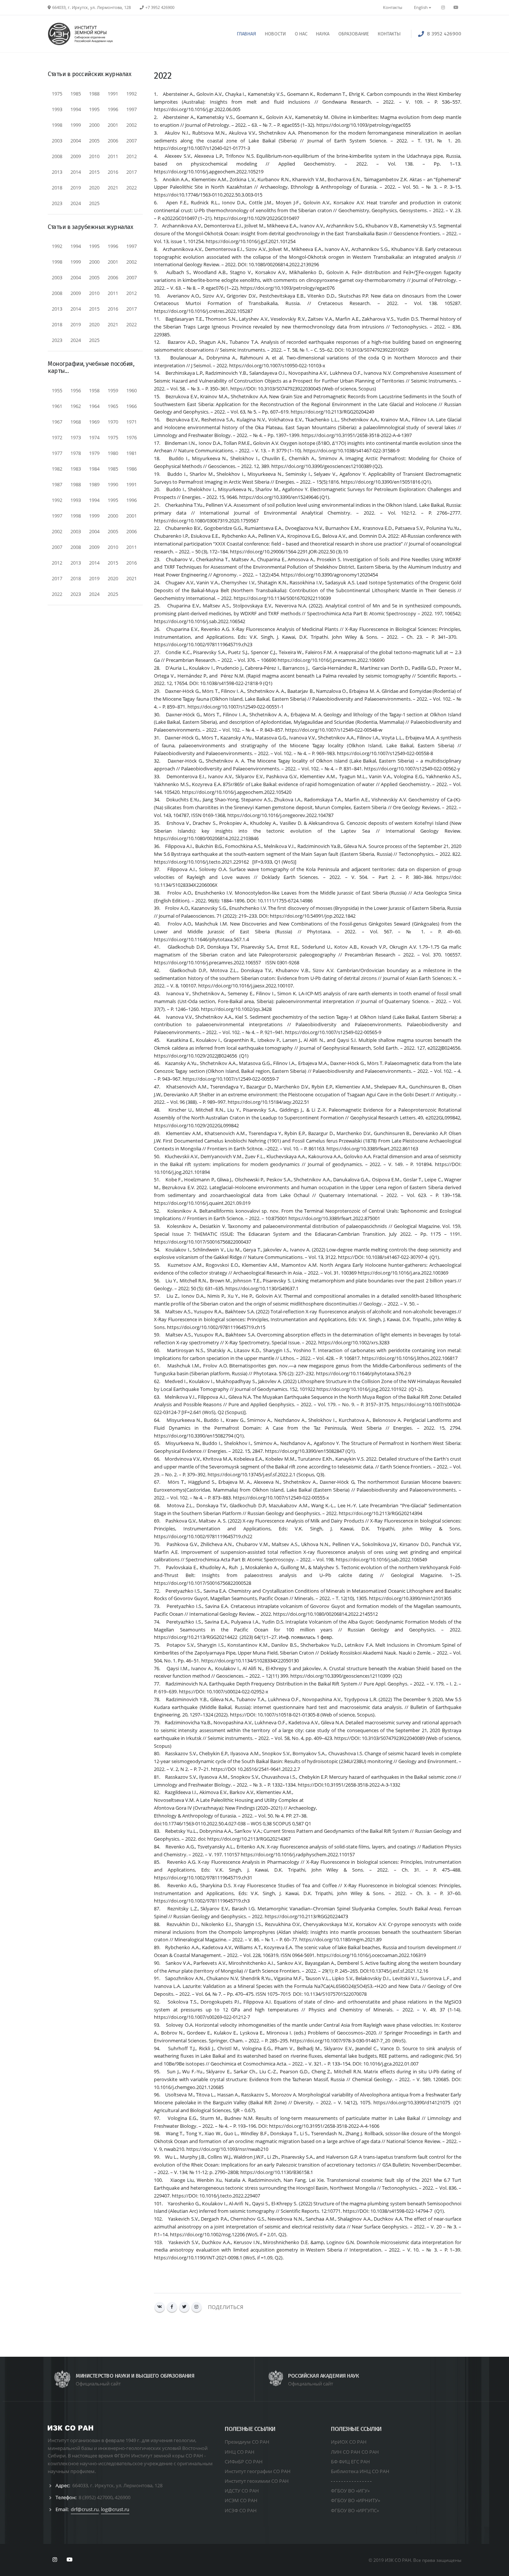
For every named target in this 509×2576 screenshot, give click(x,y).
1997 (132, 109)
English (421, 7)
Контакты (393, 7)
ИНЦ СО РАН (240, 2452)
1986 (132, 469)
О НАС (301, 34)
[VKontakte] (160, 2307)
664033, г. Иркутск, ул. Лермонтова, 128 (117, 2485)
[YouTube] (456, 7)
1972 (57, 437)
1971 (132, 422)
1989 (94, 484)
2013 (57, 172)
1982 (57, 469)
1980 (113, 453)
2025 (94, 203)
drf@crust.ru (85, 2509)
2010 (94, 156)
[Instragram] (443, 7)
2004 (76, 141)
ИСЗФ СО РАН (241, 2510)
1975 (57, 94)
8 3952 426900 (444, 34)
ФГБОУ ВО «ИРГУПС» (355, 2510)
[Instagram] (197, 2307)
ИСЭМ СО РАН (241, 2500)
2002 (132, 125)
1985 (76, 94)
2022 (132, 188)
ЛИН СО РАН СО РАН (355, 2452)
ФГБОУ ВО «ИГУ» (350, 2491)
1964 (94, 406)
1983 (76, 469)
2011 (113, 156)
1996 (113, 109)
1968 (76, 422)
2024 (76, 203)
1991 (113, 94)
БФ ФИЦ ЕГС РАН (350, 2462)
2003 (57, 141)
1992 (132, 94)
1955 (57, 390)
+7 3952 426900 (160, 7)
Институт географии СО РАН (258, 2471)
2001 (113, 125)
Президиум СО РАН (247, 2442)
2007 (132, 141)
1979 (94, 453)
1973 (76, 437)
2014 (76, 172)
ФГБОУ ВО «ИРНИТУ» (355, 2500)
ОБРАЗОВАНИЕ (354, 34)
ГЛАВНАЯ (246, 34)
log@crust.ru (115, 2509)
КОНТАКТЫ (389, 34)
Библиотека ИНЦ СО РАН (360, 2471)
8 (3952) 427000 (96, 2497)
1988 (94, 94)
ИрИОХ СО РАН (349, 2442)
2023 (57, 203)
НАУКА (323, 34)
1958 (94, 390)
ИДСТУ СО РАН (242, 2491)
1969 (94, 422)
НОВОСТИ (275, 34)
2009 (76, 156)
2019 (76, 188)
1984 (94, 469)
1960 (132, 390)
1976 (132, 437)
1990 (113, 484)
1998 (57, 125)
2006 (113, 141)
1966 (132, 406)
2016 (113, 172)
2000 (94, 125)
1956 (76, 390)
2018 (57, 188)
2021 (113, 188)
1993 (57, 109)
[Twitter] (184, 2307)
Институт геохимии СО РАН (257, 2481)
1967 (57, 422)
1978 (76, 453)
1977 (57, 453)
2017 (132, 172)
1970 (113, 422)
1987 (57, 484)
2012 (132, 156)
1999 (76, 125)
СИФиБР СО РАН (244, 2462)
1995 (94, 109)
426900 (123, 2497)
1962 (76, 406)
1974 (94, 437)
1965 (113, 406)
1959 (113, 390)
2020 (94, 188)
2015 (94, 172)
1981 (132, 453)
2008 (57, 156)
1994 (76, 109)
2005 (94, 141)
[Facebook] (172, 2307)
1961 (57, 406)
